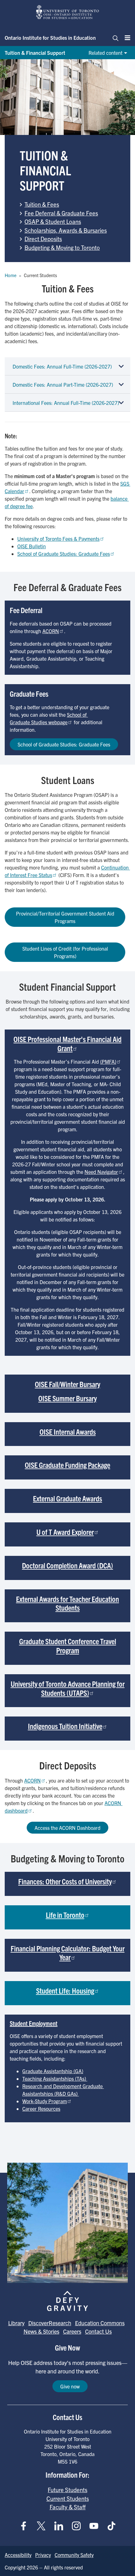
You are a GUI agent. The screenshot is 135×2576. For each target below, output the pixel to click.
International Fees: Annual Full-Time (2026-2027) (66, 403)
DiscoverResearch (50, 2323)
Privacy (43, 2555)
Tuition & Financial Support (35, 53)
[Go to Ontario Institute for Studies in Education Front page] (67, 12)
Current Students (68, 2498)
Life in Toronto (65, 1915)
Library (16, 2323)
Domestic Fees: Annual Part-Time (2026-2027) (63, 385)
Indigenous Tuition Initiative (65, 1726)
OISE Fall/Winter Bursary (67, 1384)
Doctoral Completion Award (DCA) (67, 1565)
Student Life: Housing (65, 1990)
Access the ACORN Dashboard (67, 1828)
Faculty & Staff (68, 2507)
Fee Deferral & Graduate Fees (61, 213)
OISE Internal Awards (68, 1432)
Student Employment (34, 2023)
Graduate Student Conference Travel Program (68, 1646)
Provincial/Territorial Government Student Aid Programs (65, 917)
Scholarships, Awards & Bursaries (66, 230)
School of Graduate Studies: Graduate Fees (64, 554)
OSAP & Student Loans (53, 221)
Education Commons (100, 2323)
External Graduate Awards (67, 1498)
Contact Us (98, 2331)
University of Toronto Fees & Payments (58, 539)
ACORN (51, 631)
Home (11, 275)
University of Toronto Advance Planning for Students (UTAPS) (68, 1688)
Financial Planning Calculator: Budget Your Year (68, 1953)
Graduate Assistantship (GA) (53, 2071)
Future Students (67, 2490)
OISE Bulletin (32, 546)
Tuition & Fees (42, 204)
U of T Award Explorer (65, 1532)
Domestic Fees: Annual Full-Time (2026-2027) (62, 366)
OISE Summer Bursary (67, 1398)
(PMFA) (108, 1061)
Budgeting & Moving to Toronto (62, 247)
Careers (72, 2331)
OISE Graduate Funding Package (67, 1465)
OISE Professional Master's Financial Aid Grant (67, 1043)
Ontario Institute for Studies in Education (50, 38)
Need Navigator (101, 1172)
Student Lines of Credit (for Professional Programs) (65, 952)
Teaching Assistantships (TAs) (55, 2078)
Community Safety (74, 2555)
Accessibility (18, 2555)
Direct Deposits (43, 239)
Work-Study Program (45, 2101)
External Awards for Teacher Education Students (67, 1603)
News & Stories (41, 2331)
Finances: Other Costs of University (65, 1881)
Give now (70, 2386)
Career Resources (41, 2109)
